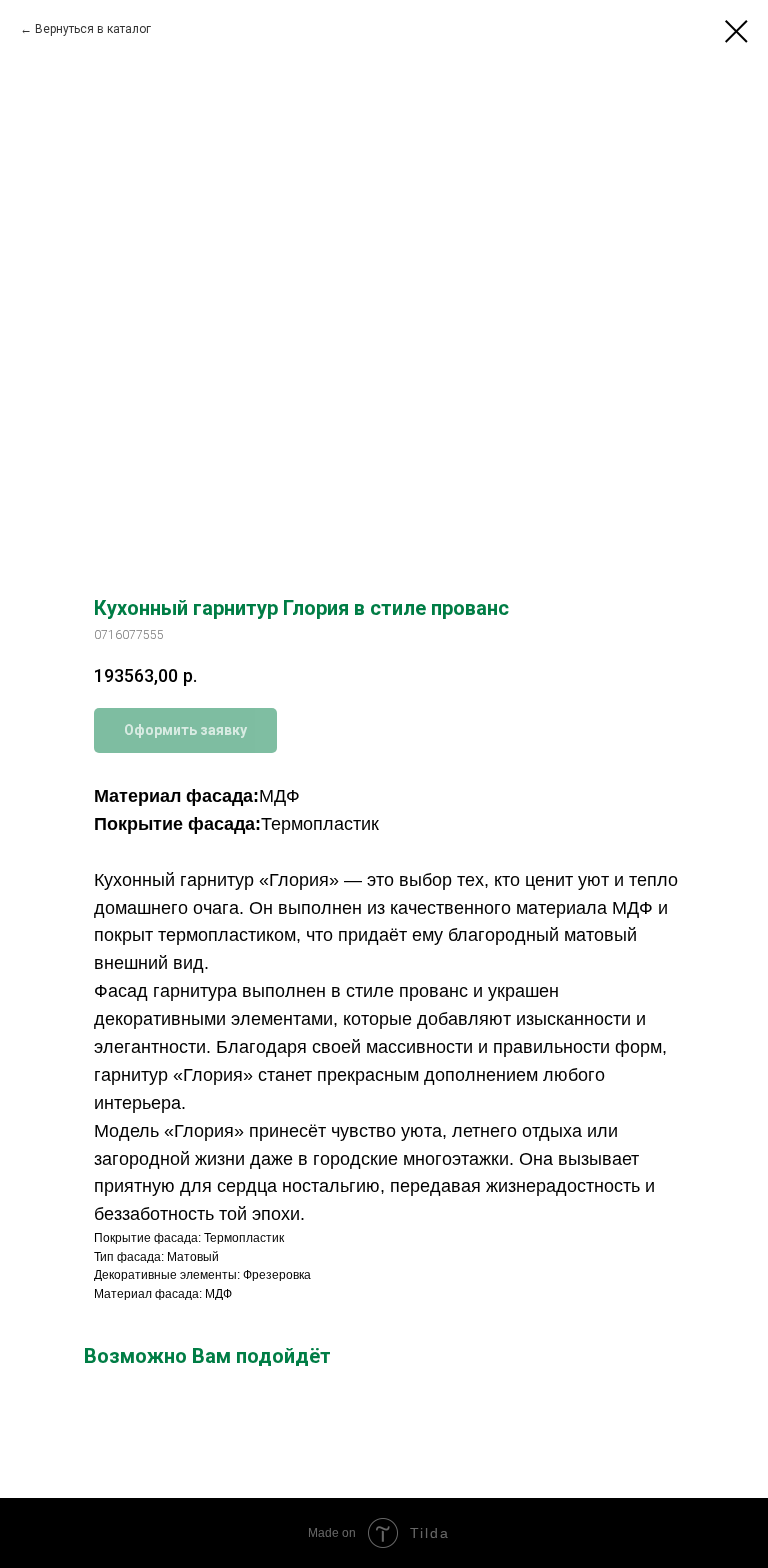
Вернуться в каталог (93, 29)
